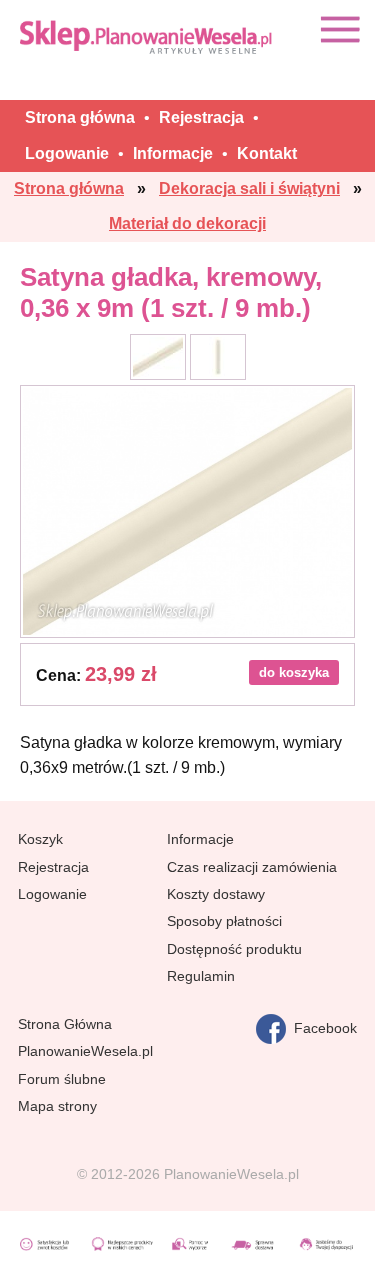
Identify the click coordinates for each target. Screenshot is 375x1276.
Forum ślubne (62, 1079)
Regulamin (201, 976)
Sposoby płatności (224, 921)
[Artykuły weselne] (147, 36)
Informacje (200, 839)
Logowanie (52, 894)
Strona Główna (65, 1024)
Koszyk (40, 839)
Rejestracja (53, 867)
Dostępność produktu (234, 949)
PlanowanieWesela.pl (85, 1051)
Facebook (321, 1028)
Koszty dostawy (216, 894)
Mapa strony (57, 1106)
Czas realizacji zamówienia (252, 867)
